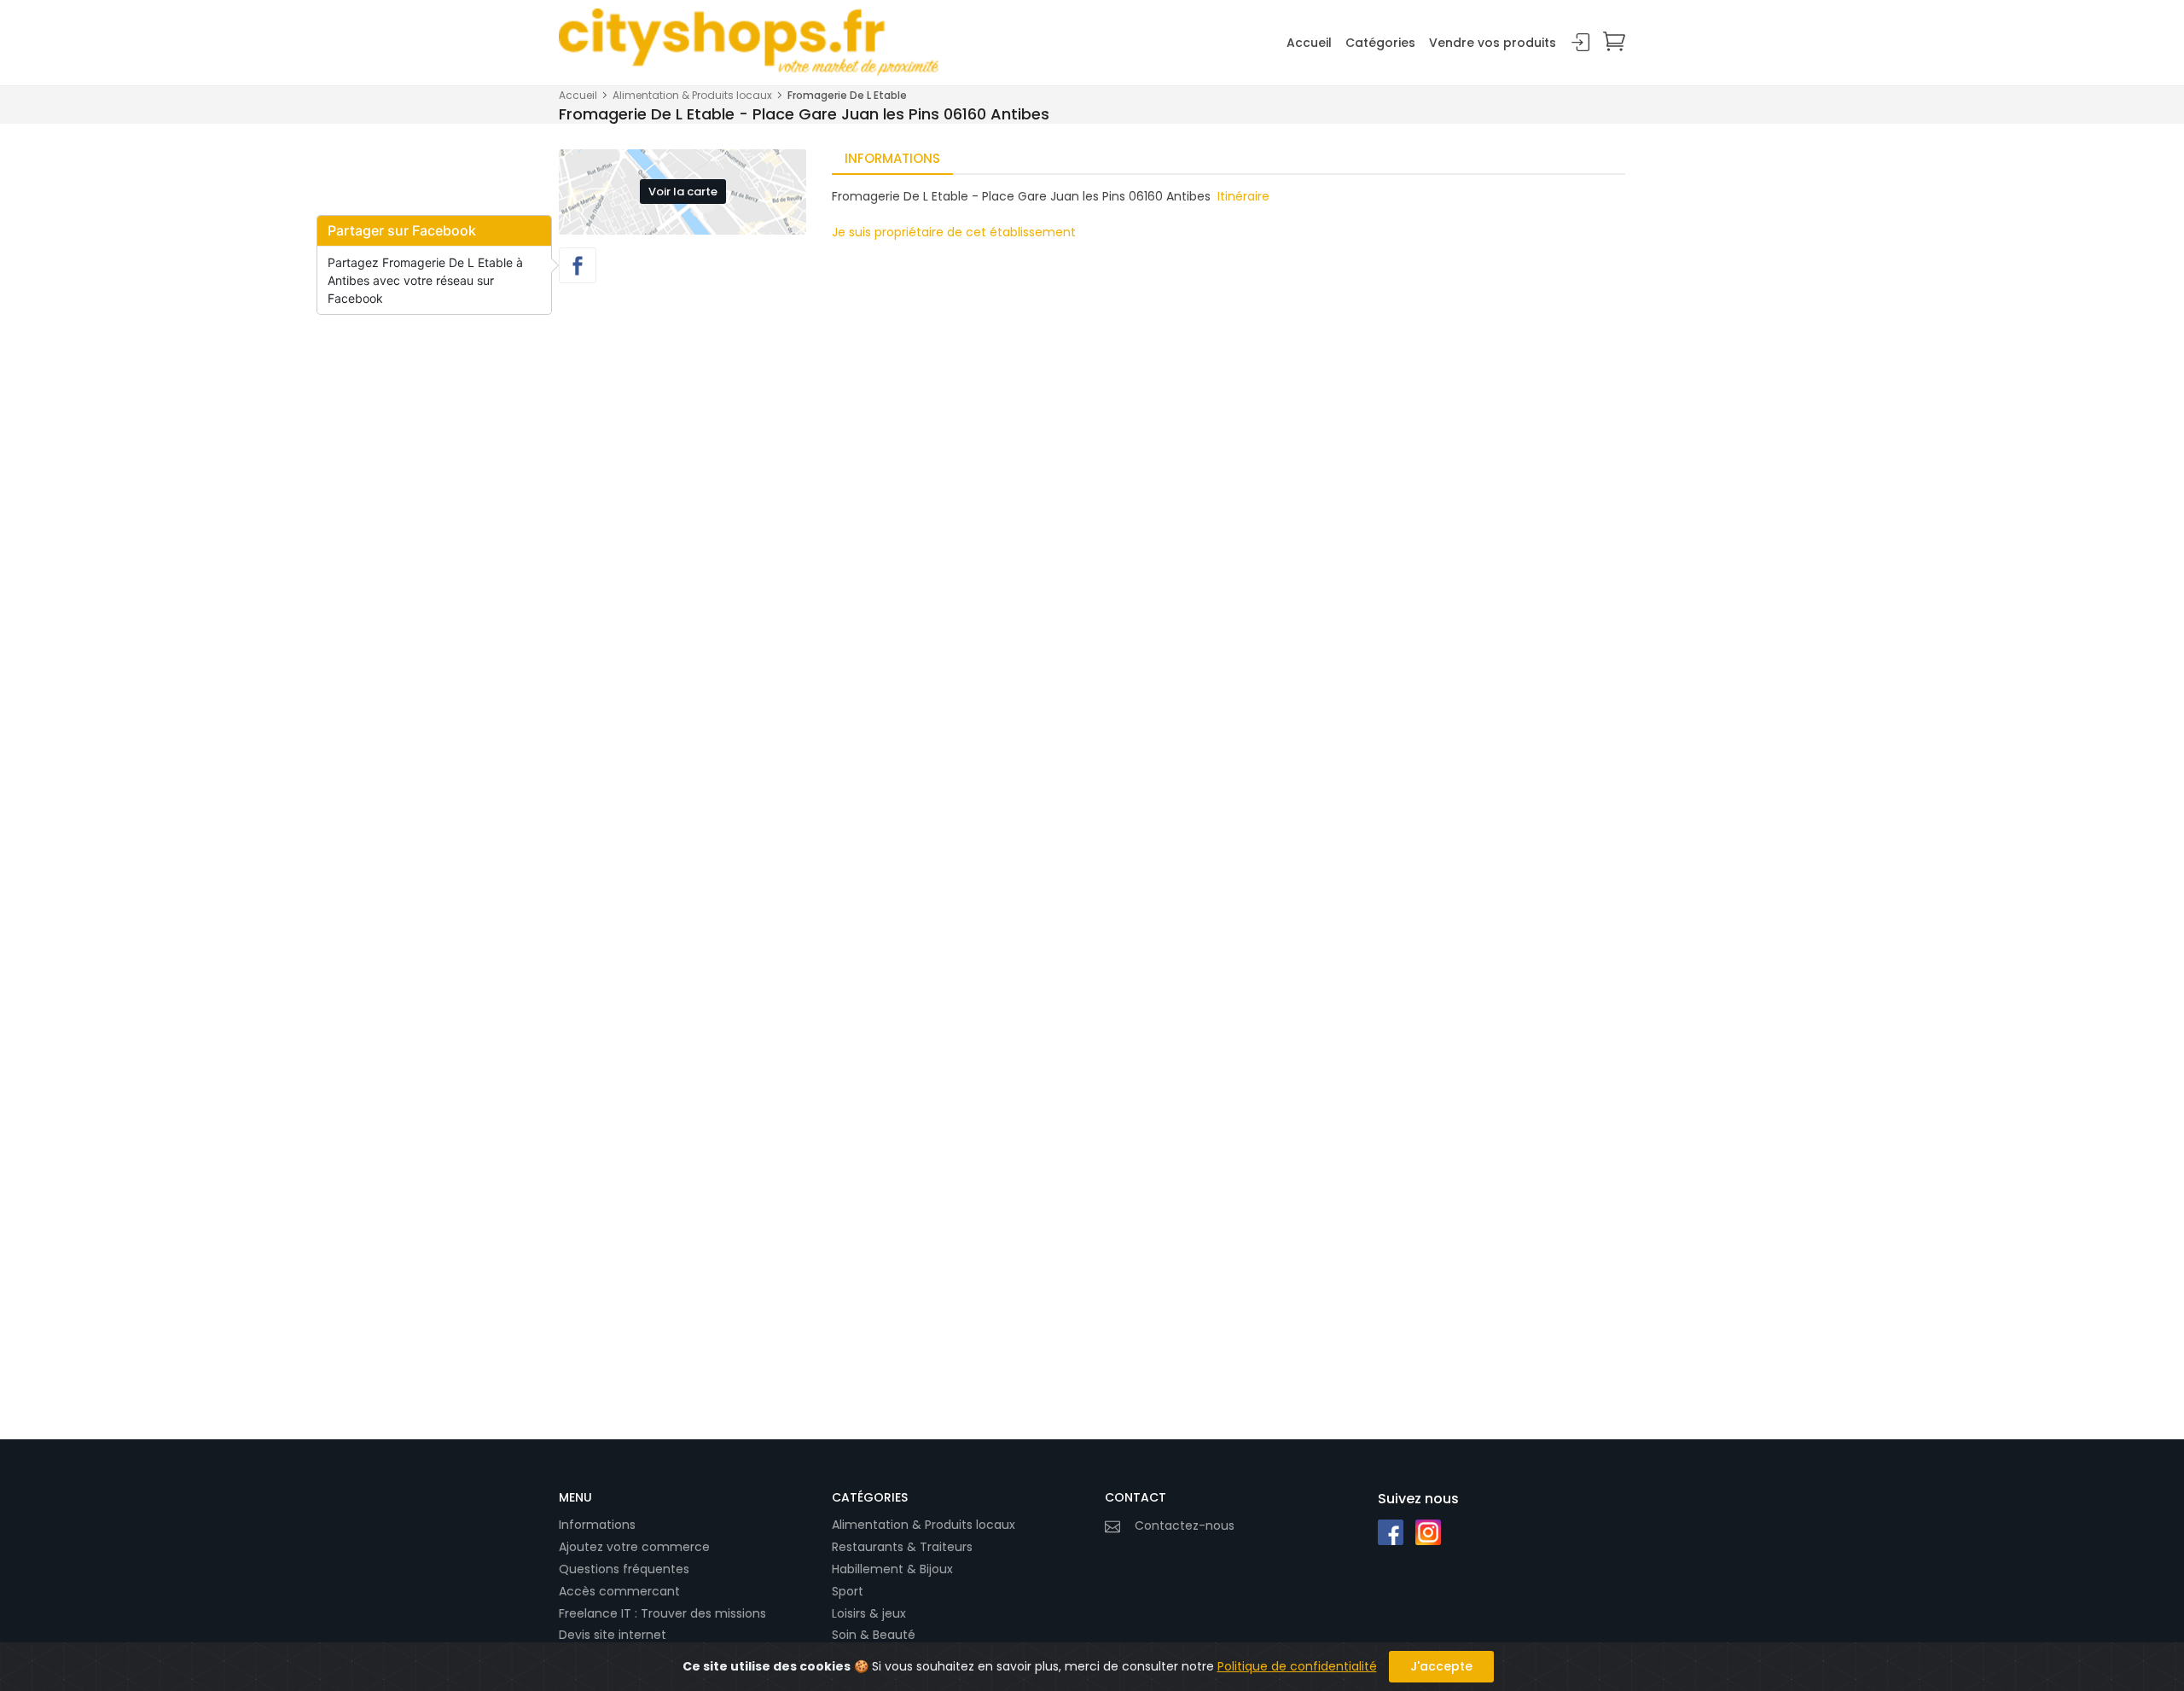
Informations (597, 1525)
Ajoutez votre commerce (634, 1547)
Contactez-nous (1185, 1525)
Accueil (1309, 43)
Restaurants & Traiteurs (902, 1547)
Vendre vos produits (1493, 43)
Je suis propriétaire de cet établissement (954, 232)
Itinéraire (1243, 196)
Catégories (1380, 43)
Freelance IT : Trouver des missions (662, 1613)
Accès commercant (619, 1591)
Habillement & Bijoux (892, 1569)
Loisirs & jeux (869, 1613)
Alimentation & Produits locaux (692, 95)
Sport (848, 1591)
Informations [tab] (892, 158)
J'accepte (1441, 1666)
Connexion (1581, 43)
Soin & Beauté (874, 1635)
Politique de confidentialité (1297, 1666)
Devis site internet (613, 1635)
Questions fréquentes (624, 1569)
